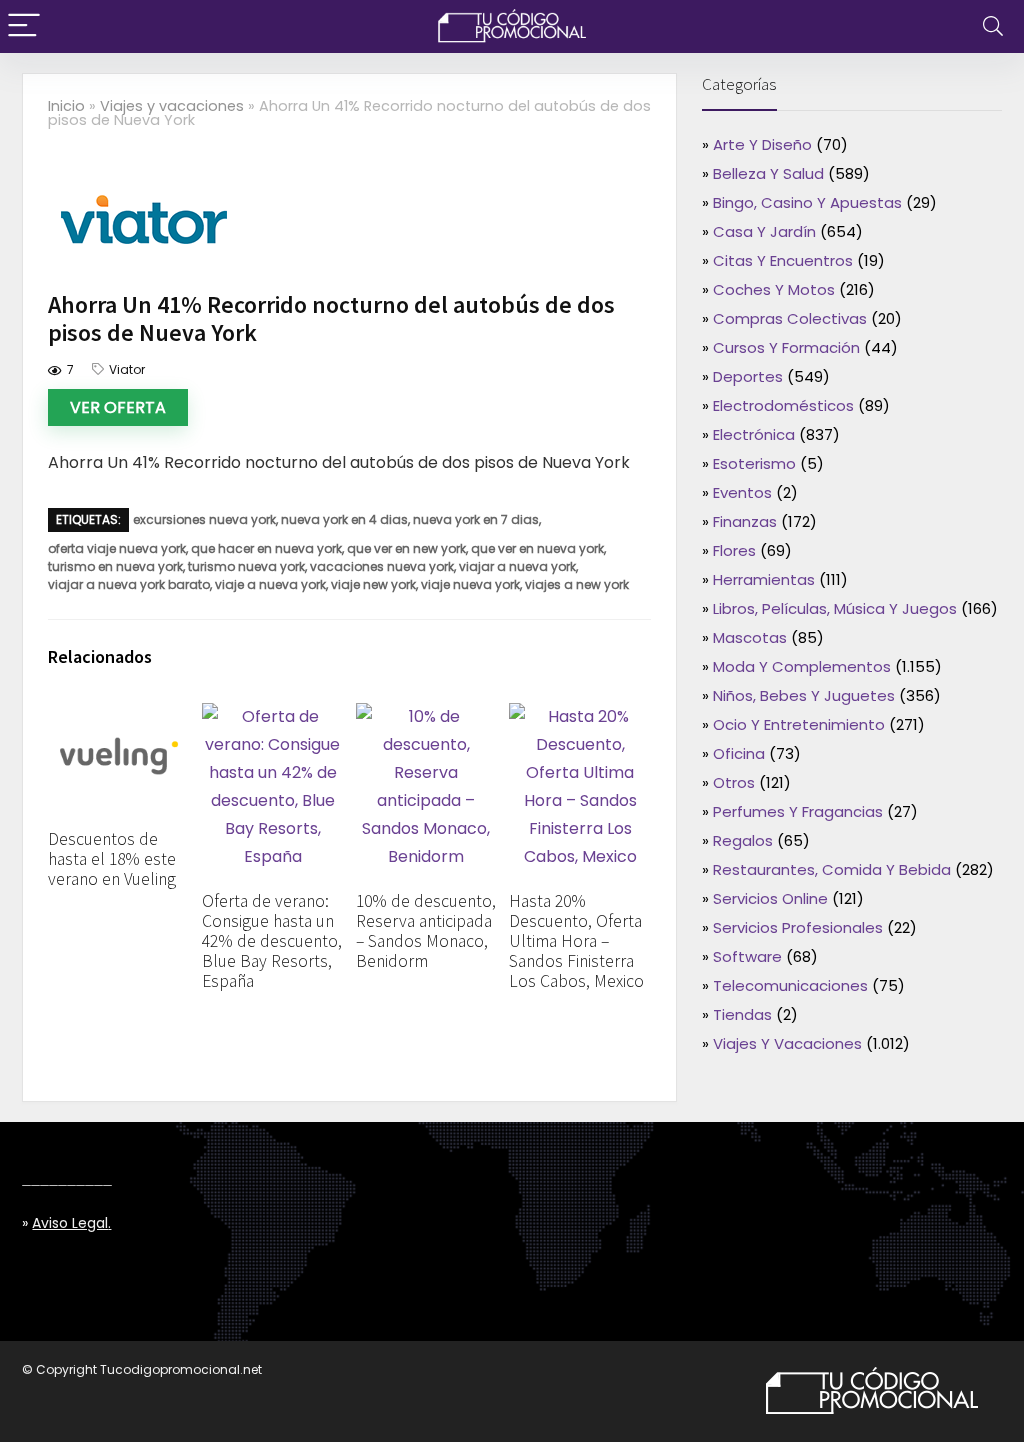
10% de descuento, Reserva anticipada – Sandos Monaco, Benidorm (426, 931)
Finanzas (745, 521)
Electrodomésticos (783, 405)
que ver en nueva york (537, 548)
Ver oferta (118, 407)
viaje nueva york (470, 584)
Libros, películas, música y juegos (835, 608)
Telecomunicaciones (790, 985)
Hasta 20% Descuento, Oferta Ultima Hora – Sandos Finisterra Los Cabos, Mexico (576, 941)
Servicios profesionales (798, 927)
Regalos (743, 840)
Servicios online (770, 898)
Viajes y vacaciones (172, 106)
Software (747, 956)
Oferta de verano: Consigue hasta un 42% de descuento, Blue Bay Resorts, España (272, 941)
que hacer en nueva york (266, 548)
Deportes (748, 376)
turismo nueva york (246, 566)
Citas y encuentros (783, 260)
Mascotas (750, 637)
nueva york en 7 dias (476, 519)
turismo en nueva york (115, 566)
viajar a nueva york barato (129, 584)
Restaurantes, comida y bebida (832, 869)
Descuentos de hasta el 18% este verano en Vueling (112, 859)
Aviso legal (70, 1223)
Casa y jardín (764, 231)
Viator (127, 369)
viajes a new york (577, 584)
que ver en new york (406, 548)
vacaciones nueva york (382, 566)
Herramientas (764, 579)
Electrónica (754, 434)
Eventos (742, 492)
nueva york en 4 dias (344, 519)
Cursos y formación (786, 347)
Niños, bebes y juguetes (804, 695)
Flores (734, 550)
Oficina (739, 753)
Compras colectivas (790, 318)
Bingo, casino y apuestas (807, 202)
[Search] (993, 26)
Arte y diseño (762, 144)
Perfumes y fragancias (798, 811)
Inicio (66, 106)
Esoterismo (754, 463)
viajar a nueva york (517, 566)
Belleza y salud (768, 173)
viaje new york (373, 584)
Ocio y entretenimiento (799, 724)
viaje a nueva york (270, 584)
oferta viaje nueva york (117, 548)
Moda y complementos (802, 666)
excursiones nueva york (204, 519)
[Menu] (24, 26)
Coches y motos (774, 289)
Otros (734, 782)
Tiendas (742, 1014)
